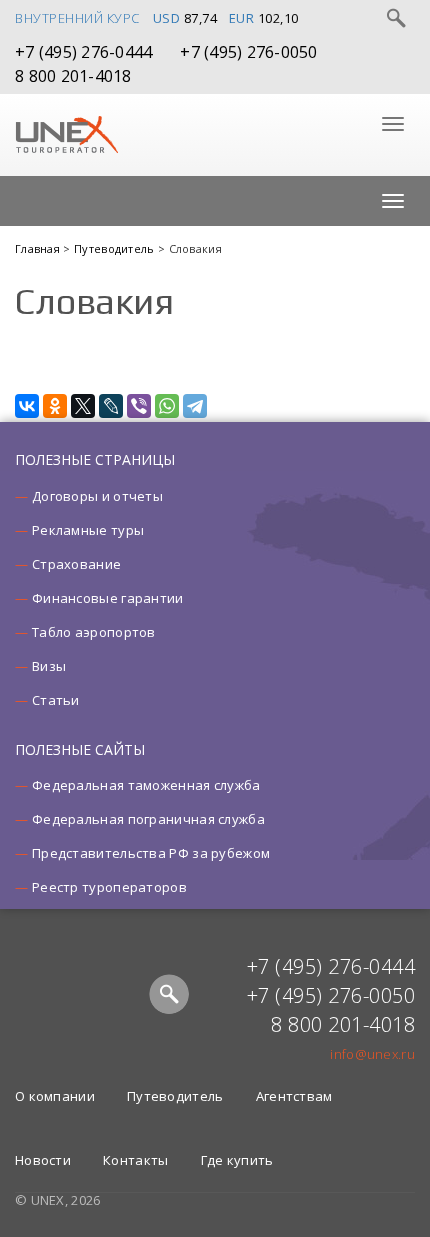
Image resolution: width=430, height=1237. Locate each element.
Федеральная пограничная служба (148, 819)
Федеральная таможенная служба (146, 785)
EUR (242, 18)
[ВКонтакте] (27, 406)
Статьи (56, 700)
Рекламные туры (88, 530)
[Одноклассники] (55, 406)
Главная (39, 248)
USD (167, 18)
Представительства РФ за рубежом (151, 853)
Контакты (135, 1160)
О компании (55, 1096)
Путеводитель (116, 248)
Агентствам (294, 1096)
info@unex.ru (372, 1054)
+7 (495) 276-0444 (83, 52)
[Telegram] (195, 406)
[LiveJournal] (111, 406)
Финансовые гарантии (108, 598)
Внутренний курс (77, 18)
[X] (83, 406)
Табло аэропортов (94, 632)
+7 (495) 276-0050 (248, 52)
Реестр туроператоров (109, 887)
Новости (43, 1160)
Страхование (76, 564)
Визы (49, 666)
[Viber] (139, 406)
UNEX (66, 135)
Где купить (237, 1160)
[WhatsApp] (167, 406)
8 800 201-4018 (73, 76)
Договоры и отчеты (97, 496)
